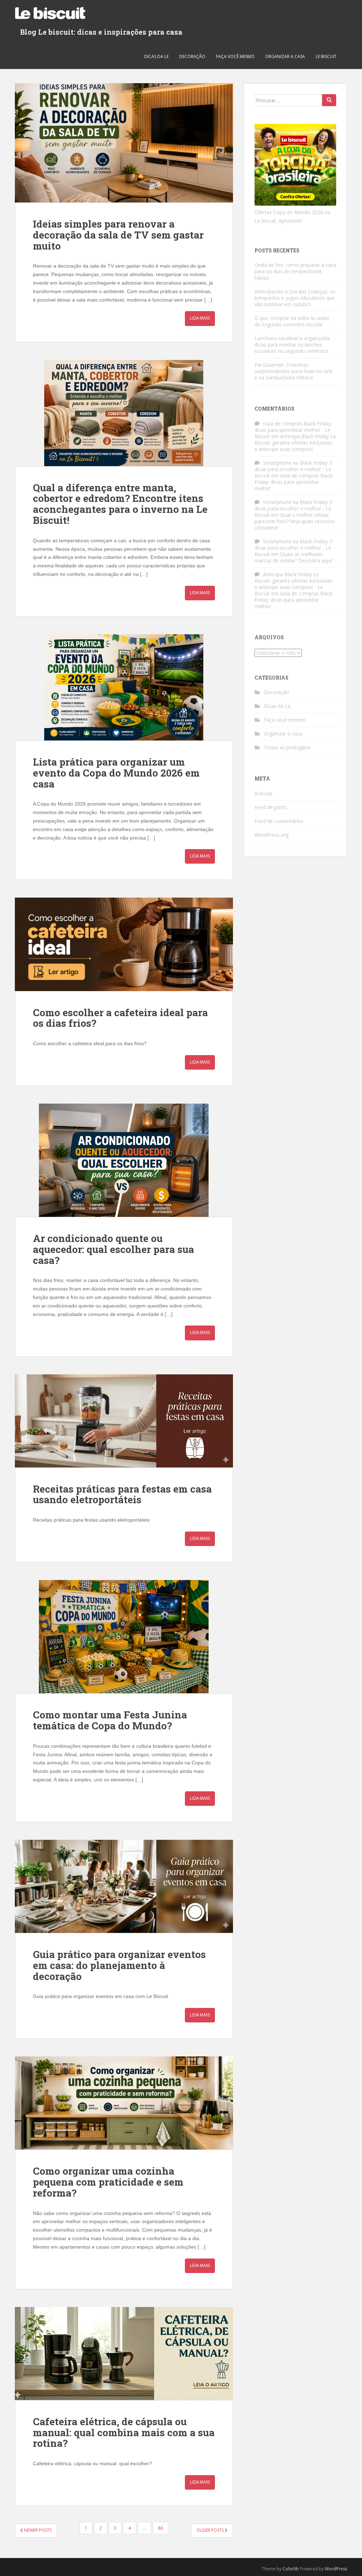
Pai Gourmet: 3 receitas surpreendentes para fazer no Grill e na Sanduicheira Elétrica (293, 371)
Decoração (192, 56)
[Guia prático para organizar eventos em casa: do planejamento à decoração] (124, 1886)
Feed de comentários (279, 821)
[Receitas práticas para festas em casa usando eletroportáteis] (124, 1421)
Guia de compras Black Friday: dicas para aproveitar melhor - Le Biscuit (293, 430)
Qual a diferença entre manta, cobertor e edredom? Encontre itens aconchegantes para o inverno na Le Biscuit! (120, 504)
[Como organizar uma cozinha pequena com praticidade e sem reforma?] (124, 2103)
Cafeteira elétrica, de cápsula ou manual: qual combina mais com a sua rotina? (124, 2432)
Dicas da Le (156, 56)
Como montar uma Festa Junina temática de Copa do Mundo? (110, 1720)
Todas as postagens (287, 747)
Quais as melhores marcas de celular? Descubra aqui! (293, 557)
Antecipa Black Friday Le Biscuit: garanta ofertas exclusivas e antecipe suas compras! (295, 443)
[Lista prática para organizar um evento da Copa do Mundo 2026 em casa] (124, 687)
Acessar (264, 793)
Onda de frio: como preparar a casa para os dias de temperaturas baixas (295, 271)
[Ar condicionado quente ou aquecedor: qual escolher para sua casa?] (124, 1160)
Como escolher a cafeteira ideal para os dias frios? (120, 1018)
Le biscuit (326, 56)
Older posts (211, 2530)
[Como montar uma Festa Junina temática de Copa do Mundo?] (124, 1637)
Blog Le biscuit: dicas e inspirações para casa (101, 32)
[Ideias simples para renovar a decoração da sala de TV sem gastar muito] (124, 143)
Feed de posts (271, 807)
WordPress (336, 2569)
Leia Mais (200, 318)
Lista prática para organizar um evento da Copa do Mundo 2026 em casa (116, 773)
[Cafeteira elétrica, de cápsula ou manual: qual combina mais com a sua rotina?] (124, 2354)
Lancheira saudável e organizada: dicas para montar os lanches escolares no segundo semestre (293, 345)
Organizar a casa (285, 56)
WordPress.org (271, 835)
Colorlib (291, 2569)
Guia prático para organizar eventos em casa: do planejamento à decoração (119, 1965)
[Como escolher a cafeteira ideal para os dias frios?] (124, 944)
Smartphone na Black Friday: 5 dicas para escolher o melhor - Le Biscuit (294, 469)
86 (160, 2528)
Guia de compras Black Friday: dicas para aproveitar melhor (294, 482)
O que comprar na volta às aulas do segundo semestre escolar (292, 321)
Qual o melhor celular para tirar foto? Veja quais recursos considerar (295, 521)
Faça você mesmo (235, 56)
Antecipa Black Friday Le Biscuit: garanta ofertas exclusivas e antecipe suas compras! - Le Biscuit (293, 584)
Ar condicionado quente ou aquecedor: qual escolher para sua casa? (113, 1249)
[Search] (329, 100)
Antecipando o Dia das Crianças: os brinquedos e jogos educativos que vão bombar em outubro (295, 298)
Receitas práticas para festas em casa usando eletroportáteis (122, 1494)
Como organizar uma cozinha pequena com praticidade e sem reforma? (108, 2182)
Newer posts (37, 2530)
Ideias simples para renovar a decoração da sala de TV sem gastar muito (118, 235)
